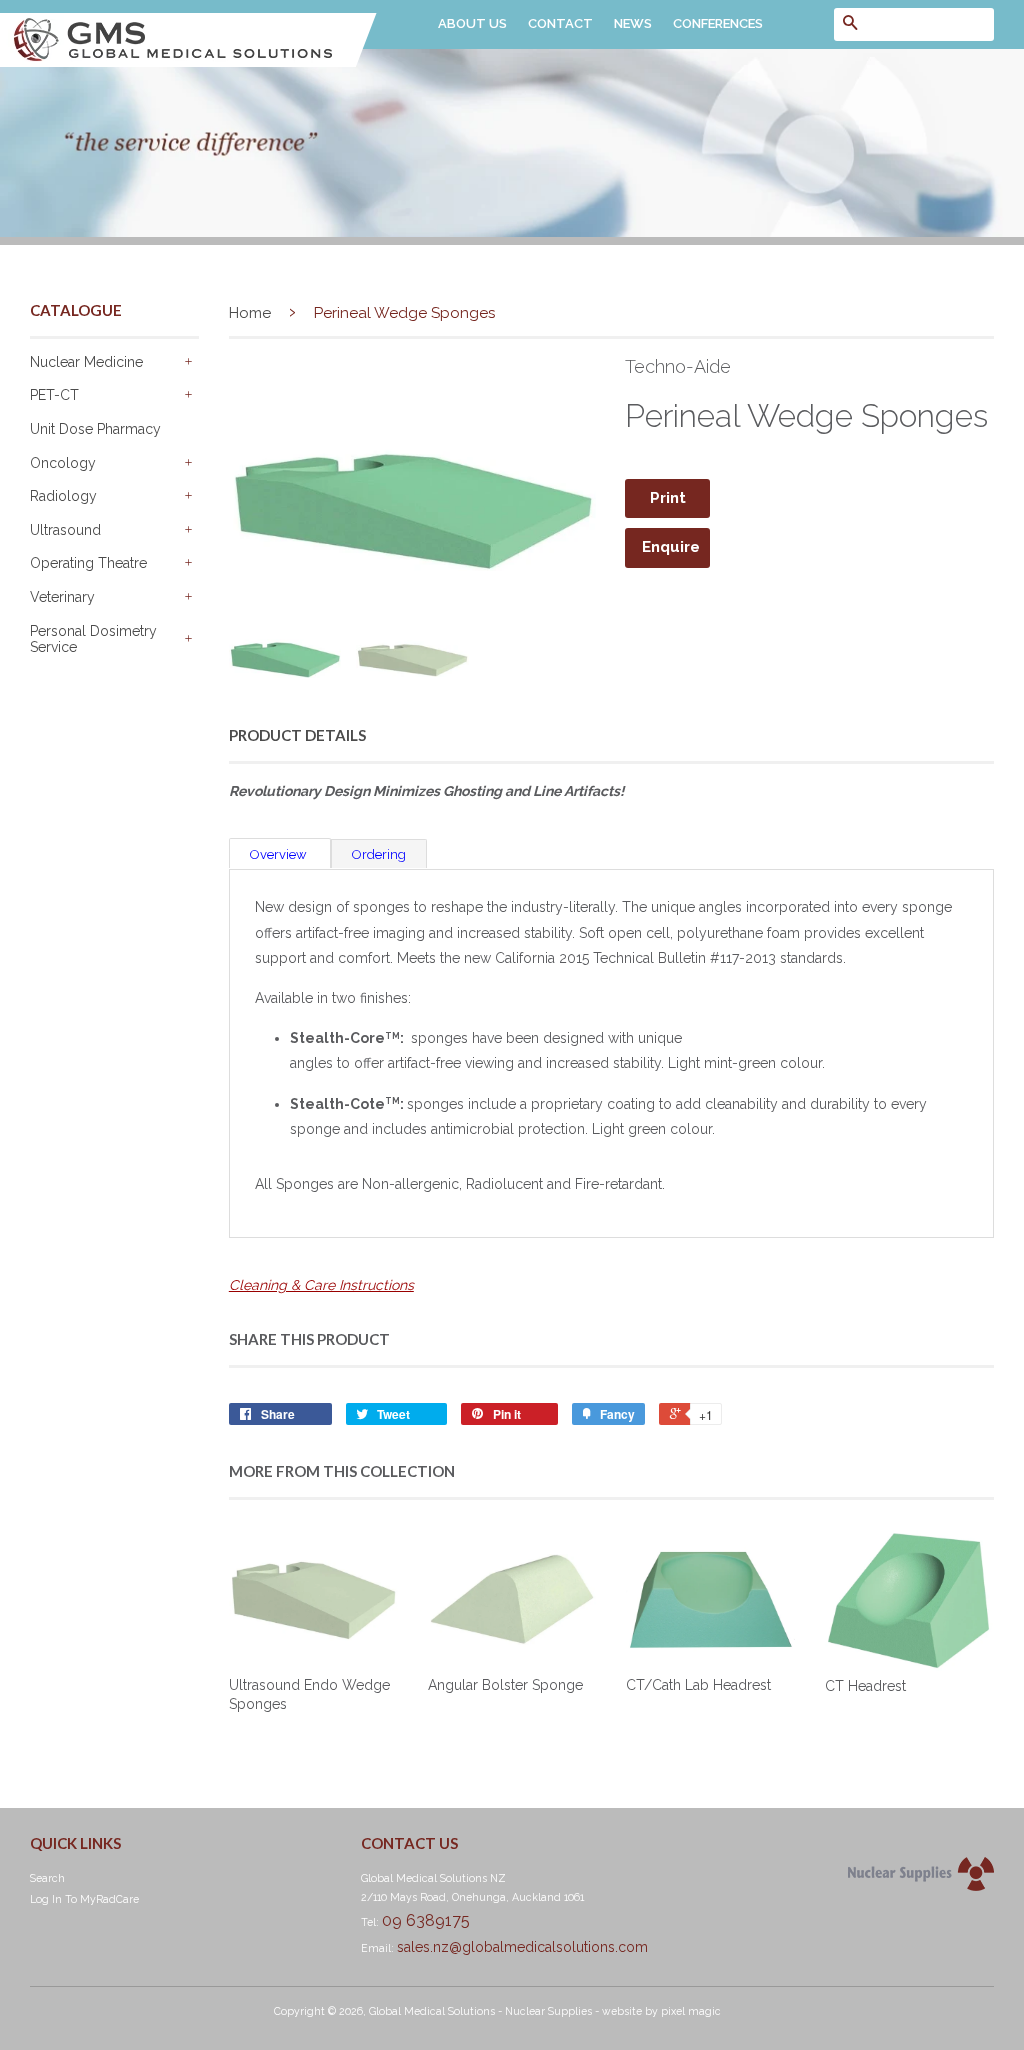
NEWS (633, 23)
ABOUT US (472, 23)
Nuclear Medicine (86, 362)
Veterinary (62, 597)
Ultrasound (65, 530)
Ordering (379, 854)
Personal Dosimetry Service (93, 639)
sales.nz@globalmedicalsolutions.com (522, 1947)
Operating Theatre (88, 563)
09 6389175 (426, 1920)
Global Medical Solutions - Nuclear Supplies (480, 2011)
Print (668, 498)
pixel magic (691, 2011)
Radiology (63, 496)
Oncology (63, 463)
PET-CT (54, 395)
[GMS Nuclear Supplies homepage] (188, 62)
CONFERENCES (718, 23)
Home (250, 313)
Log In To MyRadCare (84, 1899)
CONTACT (560, 23)
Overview (280, 854)
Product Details (297, 735)
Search (47, 1878)
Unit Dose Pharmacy (95, 429)
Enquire (671, 547)
